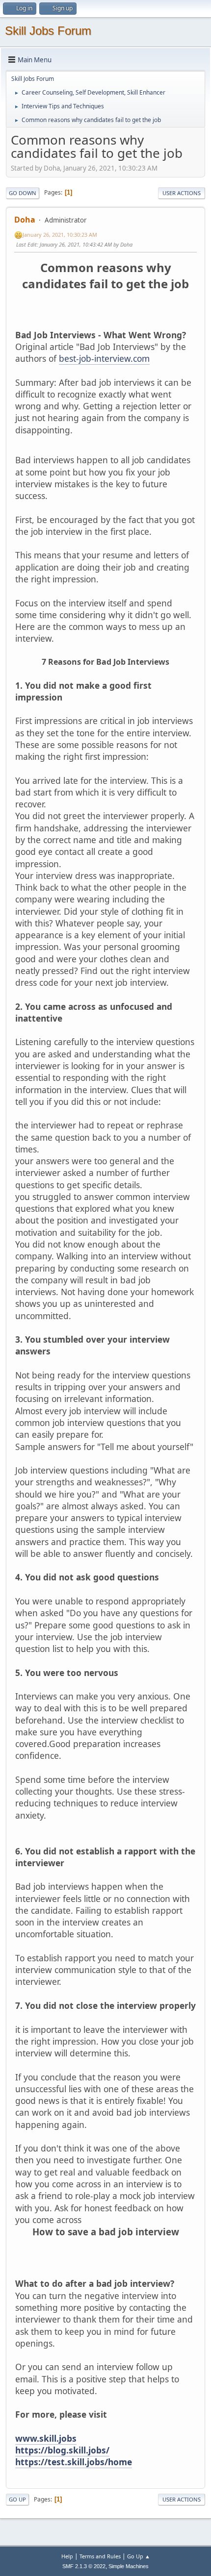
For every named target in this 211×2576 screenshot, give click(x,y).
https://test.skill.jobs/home (74, 2462)
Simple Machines (129, 2566)
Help (67, 2556)
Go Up (17, 2499)
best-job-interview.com (104, 358)
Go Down (23, 193)
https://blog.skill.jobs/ (62, 2450)
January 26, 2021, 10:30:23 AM (60, 235)
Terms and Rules (100, 2556)
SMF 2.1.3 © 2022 (84, 2566)
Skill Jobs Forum (48, 31)
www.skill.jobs (46, 2438)
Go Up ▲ (139, 2556)
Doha (25, 220)
